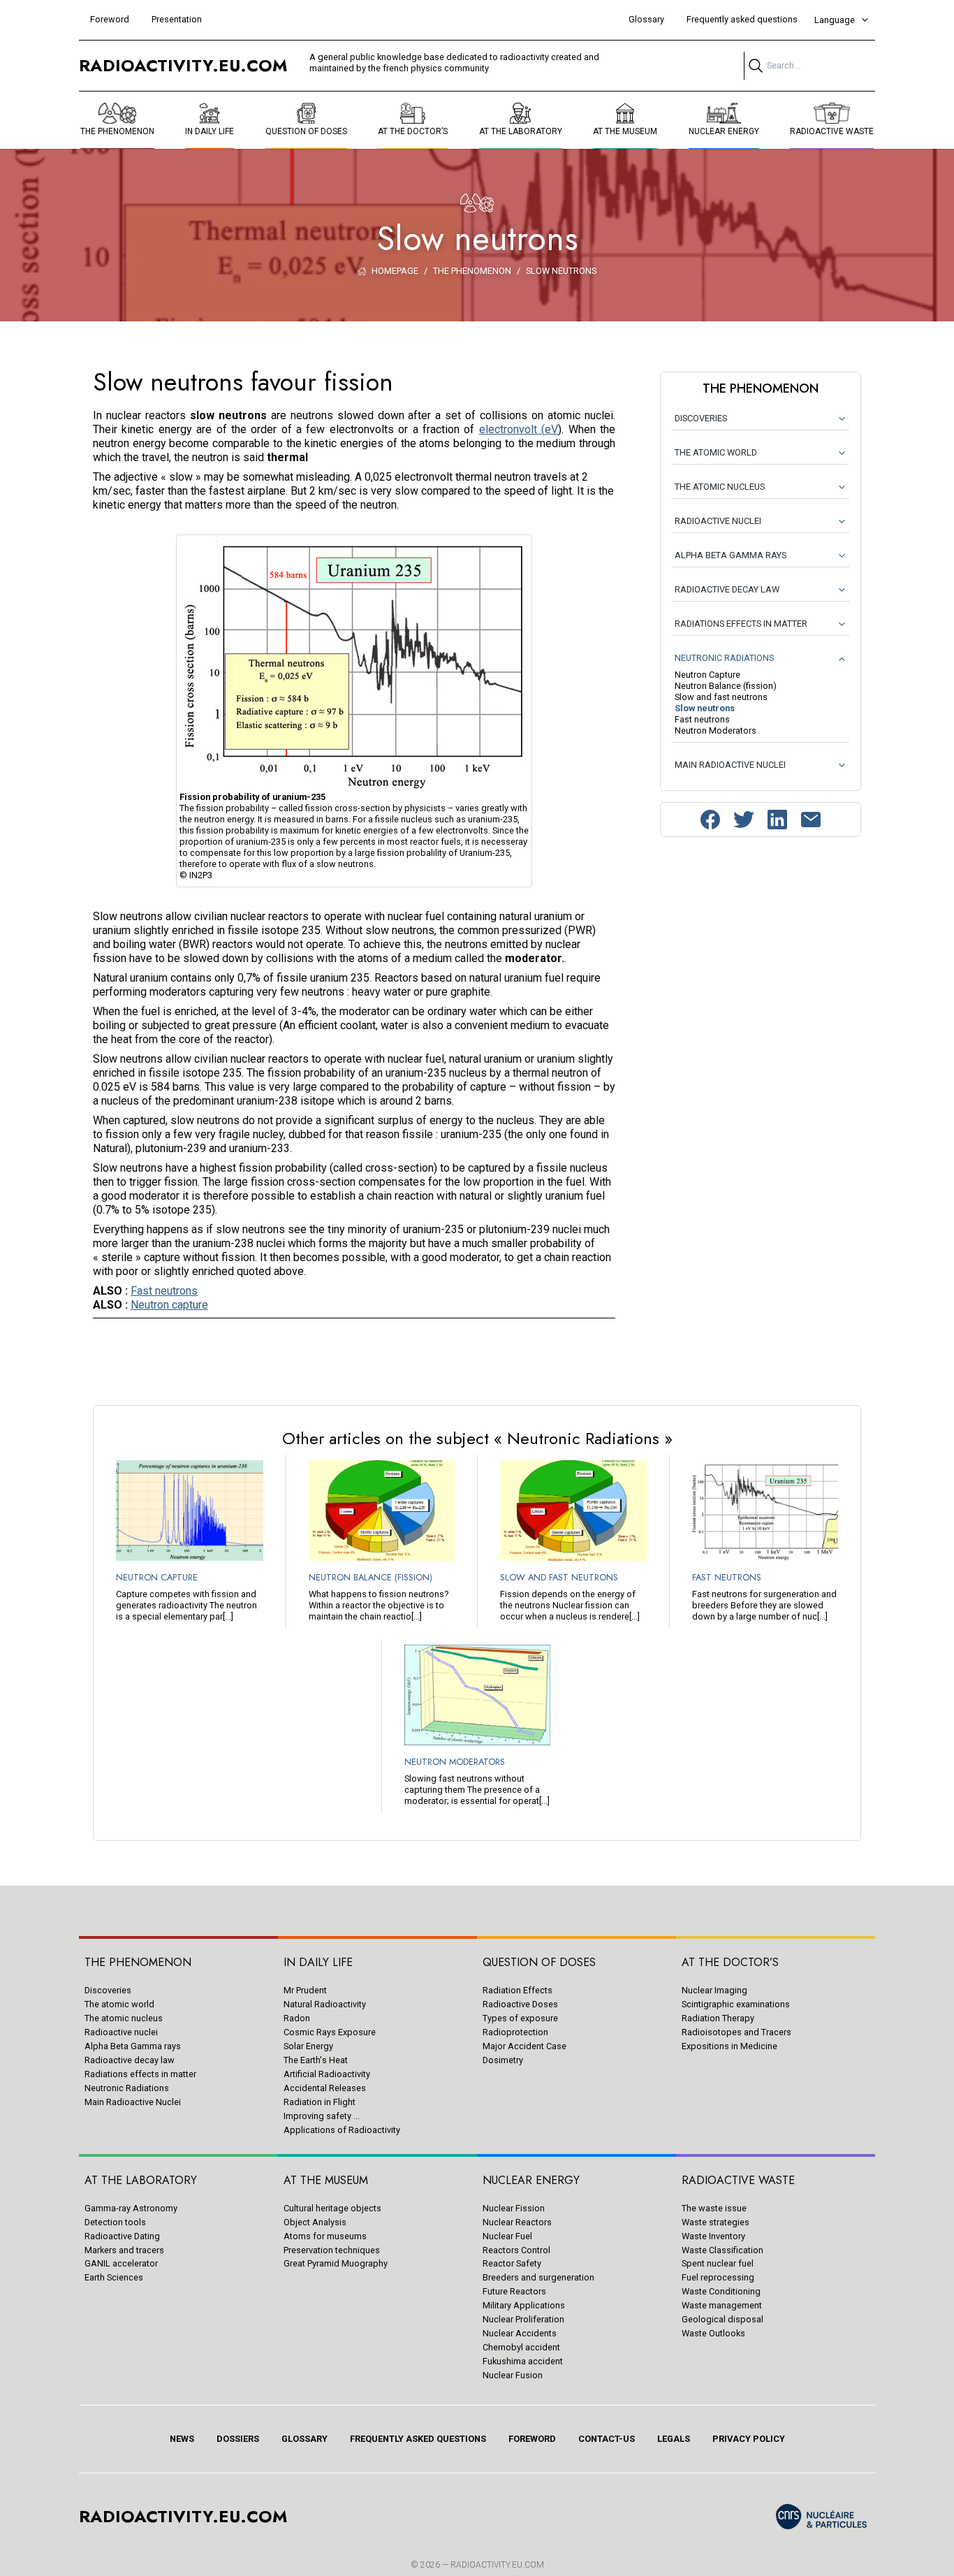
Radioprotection (515, 2032)
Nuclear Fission (514, 2208)
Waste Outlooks (713, 2333)
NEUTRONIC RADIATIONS (724, 658)
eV (551, 429)
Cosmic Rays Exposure (330, 2032)
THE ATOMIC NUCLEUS (720, 487)
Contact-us (607, 2439)
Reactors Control (516, 2250)
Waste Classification (722, 2250)
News (182, 2439)
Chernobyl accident (521, 2347)
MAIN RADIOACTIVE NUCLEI (730, 765)
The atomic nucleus (124, 2018)
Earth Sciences (114, 2277)
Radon (297, 2018)
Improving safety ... (322, 2116)
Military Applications (524, 2305)
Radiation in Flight (320, 2102)
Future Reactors (514, 2291)
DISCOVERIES (701, 418)
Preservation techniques (332, 2250)
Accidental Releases (325, 2088)
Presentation (177, 19)
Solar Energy (308, 2046)
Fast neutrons (164, 1291)
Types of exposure (520, 2018)
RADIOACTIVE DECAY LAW (727, 589)
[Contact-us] (811, 820)
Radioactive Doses (520, 2004)
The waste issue (714, 2208)
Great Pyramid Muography (336, 2263)
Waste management (722, 2305)
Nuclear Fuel (507, 2236)
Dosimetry (503, 2060)
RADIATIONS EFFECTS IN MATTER (741, 624)
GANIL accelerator (121, 2263)
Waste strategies (715, 2222)
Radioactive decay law (130, 2060)
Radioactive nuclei (121, 2032)
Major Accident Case (524, 2046)
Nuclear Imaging (714, 1990)
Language (835, 20)
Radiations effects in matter (140, 2074)
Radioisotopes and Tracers (736, 2032)
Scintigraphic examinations (736, 2004)
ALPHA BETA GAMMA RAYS (731, 555)
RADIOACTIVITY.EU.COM (497, 2565)
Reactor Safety (512, 2263)
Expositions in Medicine (729, 2046)
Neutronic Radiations (127, 2088)
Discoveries (108, 1990)
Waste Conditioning (721, 2291)
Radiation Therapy (718, 2018)
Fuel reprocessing (718, 2277)
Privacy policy (749, 2439)
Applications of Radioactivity (342, 2130)
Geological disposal (722, 2319)
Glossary (646, 19)
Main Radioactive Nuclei (133, 2102)
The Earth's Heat (316, 2060)
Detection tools (115, 2222)
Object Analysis (315, 2222)
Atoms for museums (325, 2236)
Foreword (110, 19)
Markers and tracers (124, 2250)
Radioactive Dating (122, 2236)
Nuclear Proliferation (523, 2319)
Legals (674, 2439)
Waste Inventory (713, 2236)
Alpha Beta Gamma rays (133, 2046)
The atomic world (119, 2004)
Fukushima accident (523, 2361)
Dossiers (238, 2439)
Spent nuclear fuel (718, 2263)
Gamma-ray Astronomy (131, 2208)
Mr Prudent (305, 1990)
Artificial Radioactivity (327, 2074)
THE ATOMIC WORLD (716, 452)
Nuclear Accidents (520, 2333)
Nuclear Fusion (513, 2375)
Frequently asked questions (742, 19)
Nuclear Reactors (517, 2222)
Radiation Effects (518, 1990)
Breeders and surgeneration (538, 2277)
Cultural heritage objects (332, 2208)
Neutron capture (169, 1305)
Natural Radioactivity (325, 2004)
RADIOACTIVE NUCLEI (718, 521)
